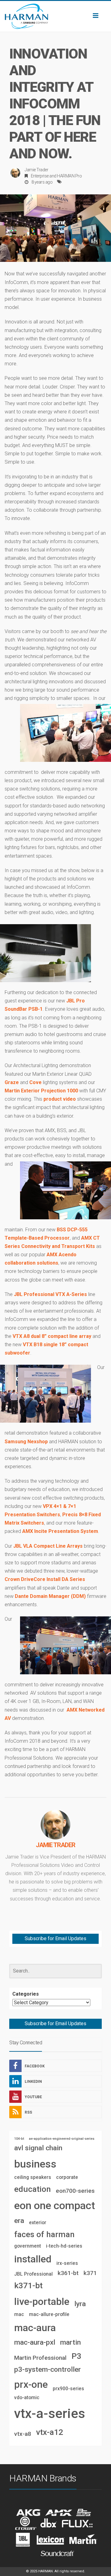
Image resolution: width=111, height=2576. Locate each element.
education (33, 2189)
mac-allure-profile (49, 2314)
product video (60, 1099)
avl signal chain (38, 2148)
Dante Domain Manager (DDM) (50, 1596)
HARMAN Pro (69, 176)
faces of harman (44, 2234)
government (28, 2246)
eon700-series (75, 2191)
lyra (80, 2304)
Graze (12, 1082)
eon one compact (55, 2205)
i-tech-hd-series (64, 2246)
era (19, 2221)
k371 (90, 2273)
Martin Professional (40, 2358)
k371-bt (28, 2285)
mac (19, 2314)
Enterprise (40, 176)
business (35, 2164)
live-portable (42, 2302)
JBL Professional (33, 2274)
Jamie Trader (36, 170)
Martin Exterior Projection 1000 (41, 1091)
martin (70, 2342)
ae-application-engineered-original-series (62, 2139)
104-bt (19, 2139)
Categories (26, 1994)
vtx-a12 (50, 2432)
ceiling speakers (33, 2177)
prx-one (31, 2384)
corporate (67, 2177)
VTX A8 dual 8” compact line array (52, 1336)
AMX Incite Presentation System (60, 1531)
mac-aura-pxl (35, 2342)
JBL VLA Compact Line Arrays (48, 1546)
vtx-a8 (23, 2434)
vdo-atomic (27, 2397)
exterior (38, 2223)
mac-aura (35, 2328)
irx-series (67, 2263)
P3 (76, 2356)
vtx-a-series (50, 2413)
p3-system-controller (47, 2369)
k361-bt (68, 2273)
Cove (35, 1082)
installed (33, 2259)
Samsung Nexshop (26, 1442)
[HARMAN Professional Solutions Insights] (55, 16)
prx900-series (68, 2389)
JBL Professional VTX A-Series (50, 1294)
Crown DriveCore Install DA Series (45, 1579)
